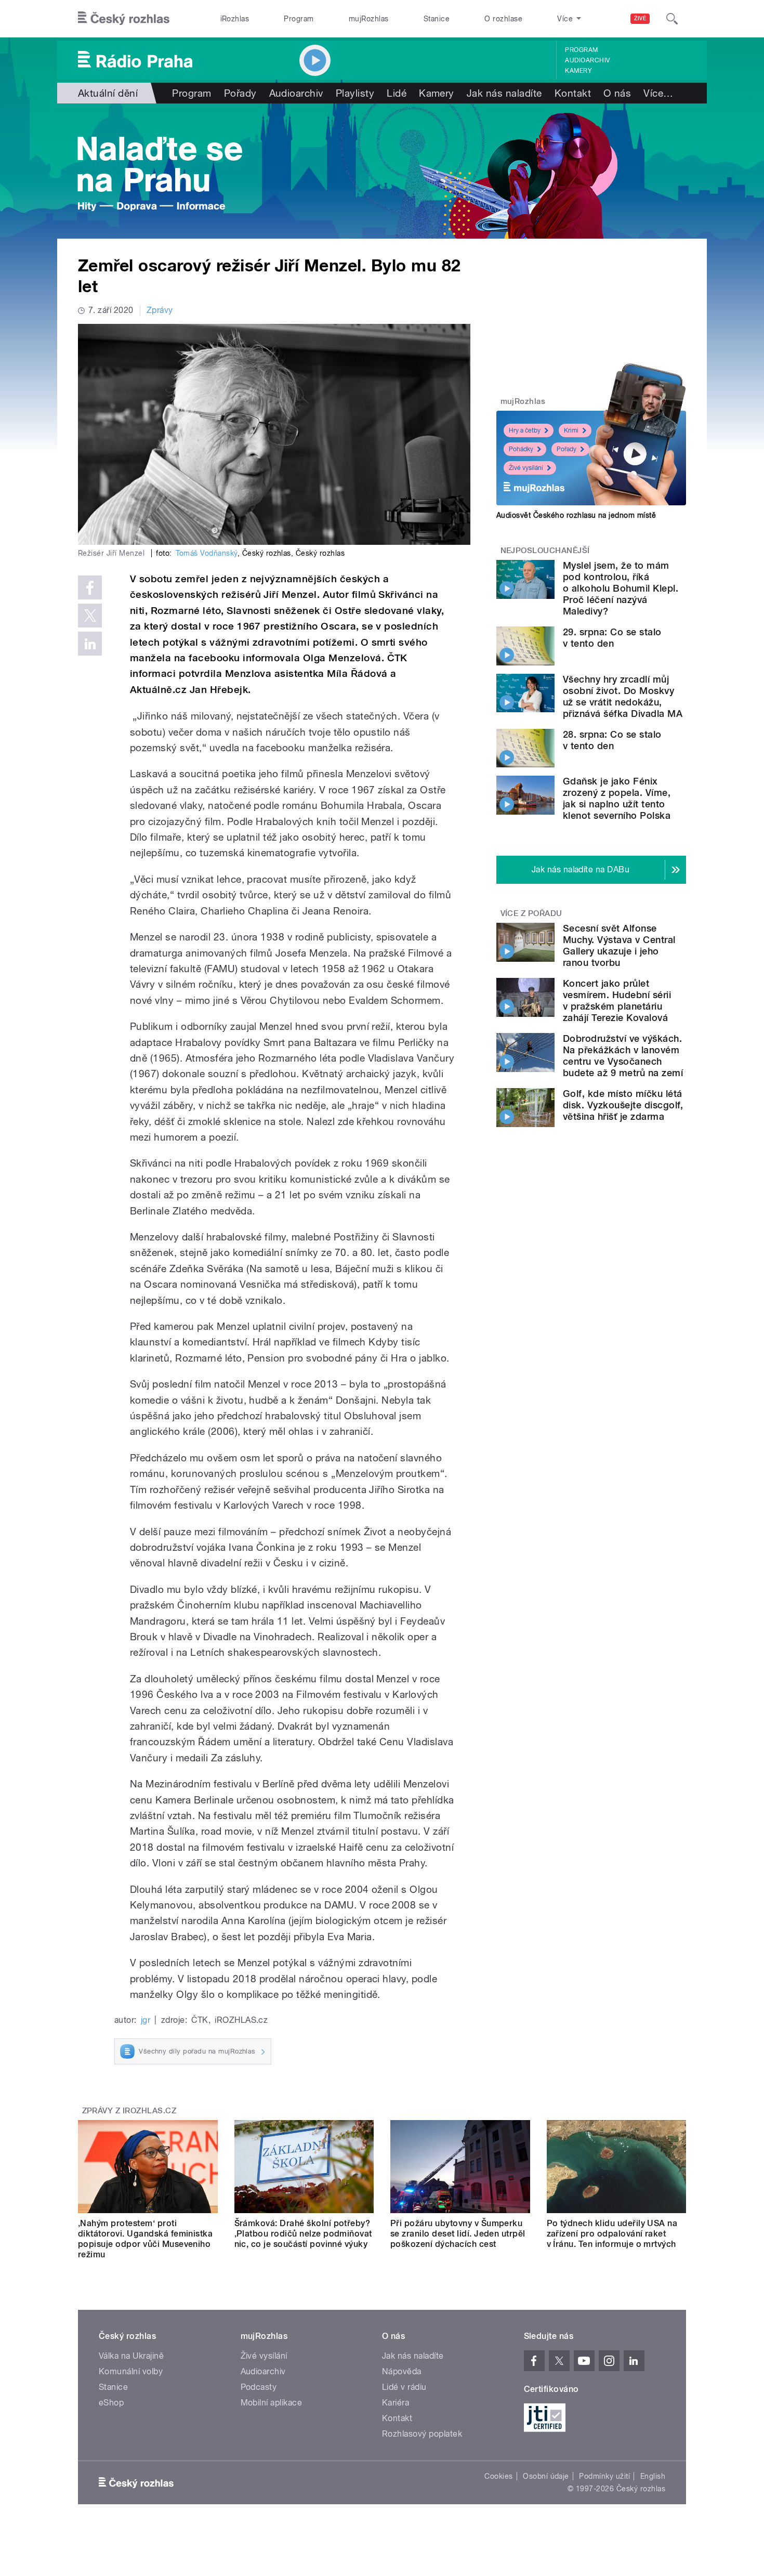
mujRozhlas (369, 19)
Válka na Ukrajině (131, 2356)
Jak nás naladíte (504, 93)
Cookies (498, 2476)
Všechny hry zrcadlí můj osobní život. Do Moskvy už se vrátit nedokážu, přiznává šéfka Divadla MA (623, 696)
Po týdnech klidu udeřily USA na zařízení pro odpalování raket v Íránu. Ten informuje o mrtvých (612, 2234)
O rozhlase (503, 19)
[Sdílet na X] (90, 616)
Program (299, 19)
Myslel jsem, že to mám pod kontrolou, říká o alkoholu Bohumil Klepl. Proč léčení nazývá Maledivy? (621, 588)
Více (658, 93)
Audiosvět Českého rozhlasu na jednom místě (576, 515)
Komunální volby (131, 2371)
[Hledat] (672, 19)
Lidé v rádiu (404, 2387)
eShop (111, 2403)
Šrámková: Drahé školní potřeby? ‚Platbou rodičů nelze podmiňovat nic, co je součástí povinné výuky (303, 2234)
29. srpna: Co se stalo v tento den (612, 638)
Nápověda (402, 2371)
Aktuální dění (108, 93)
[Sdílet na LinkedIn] (90, 644)
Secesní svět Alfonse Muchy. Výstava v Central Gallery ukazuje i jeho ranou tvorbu (619, 945)
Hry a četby (525, 430)
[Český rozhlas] (124, 19)
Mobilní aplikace (272, 2403)
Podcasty (259, 2387)
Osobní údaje (546, 2476)
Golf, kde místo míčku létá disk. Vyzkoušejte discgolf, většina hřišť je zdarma (623, 1105)
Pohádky (521, 449)
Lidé (397, 93)
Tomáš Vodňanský (207, 553)
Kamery (578, 71)
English (653, 2476)
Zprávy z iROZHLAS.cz (129, 2111)
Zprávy (160, 310)
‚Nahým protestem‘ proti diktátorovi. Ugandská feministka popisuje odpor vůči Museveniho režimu (145, 2239)
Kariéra (396, 2403)
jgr (146, 2020)
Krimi (571, 430)
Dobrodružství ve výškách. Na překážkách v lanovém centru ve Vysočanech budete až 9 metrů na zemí (623, 1056)
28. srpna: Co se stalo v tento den (612, 740)
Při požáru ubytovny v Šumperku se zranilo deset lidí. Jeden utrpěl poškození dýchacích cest (458, 2234)
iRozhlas (235, 19)
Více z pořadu (531, 913)
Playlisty (355, 93)
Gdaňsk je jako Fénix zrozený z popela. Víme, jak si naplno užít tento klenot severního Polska (617, 798)
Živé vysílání (526, 468)
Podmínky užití (604, 2476)
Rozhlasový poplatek (422, 2434)
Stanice (437, 19)
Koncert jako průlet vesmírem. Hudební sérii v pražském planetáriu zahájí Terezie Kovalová (617, 1001)
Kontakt (573, 93)
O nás (617, 93)
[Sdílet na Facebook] (90, 587)
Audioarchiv (587, 60)
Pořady (240, 93)
